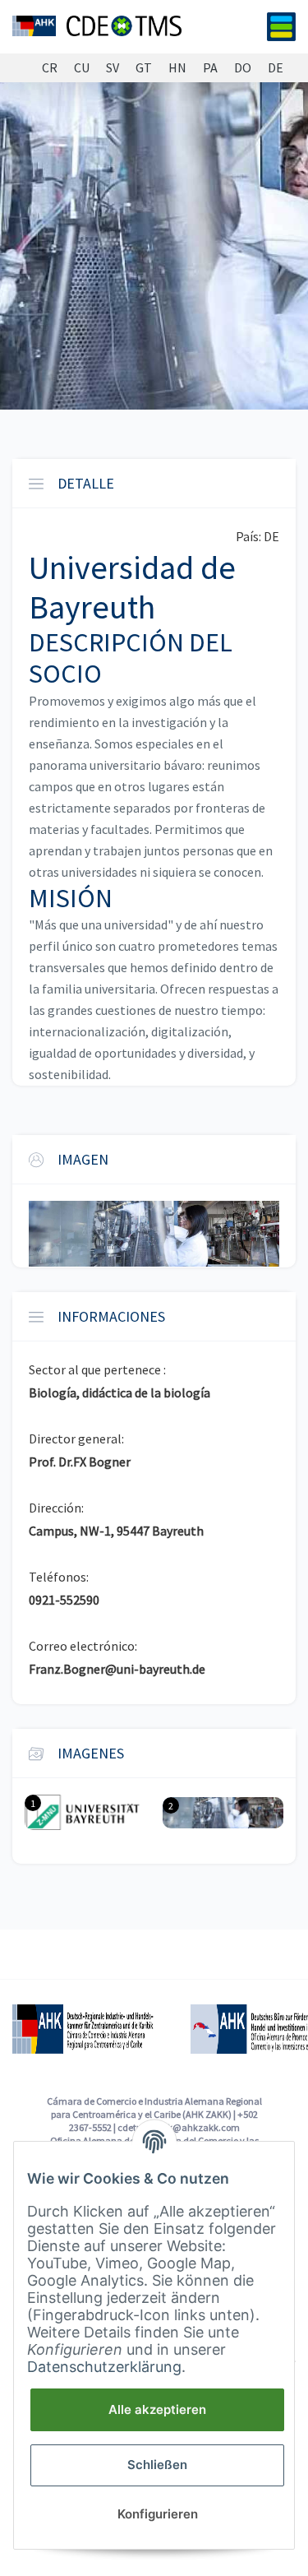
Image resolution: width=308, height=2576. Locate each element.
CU (82, 68)
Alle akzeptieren (157, 2409)
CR (50, 68)
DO (243, 68)
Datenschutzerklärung (104, 2367)
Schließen (157, 2465)
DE (276, 68)
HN (177, 68)
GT (144, 68)
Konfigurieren (158, 2514)
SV (113, 68)
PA (210, 68)
